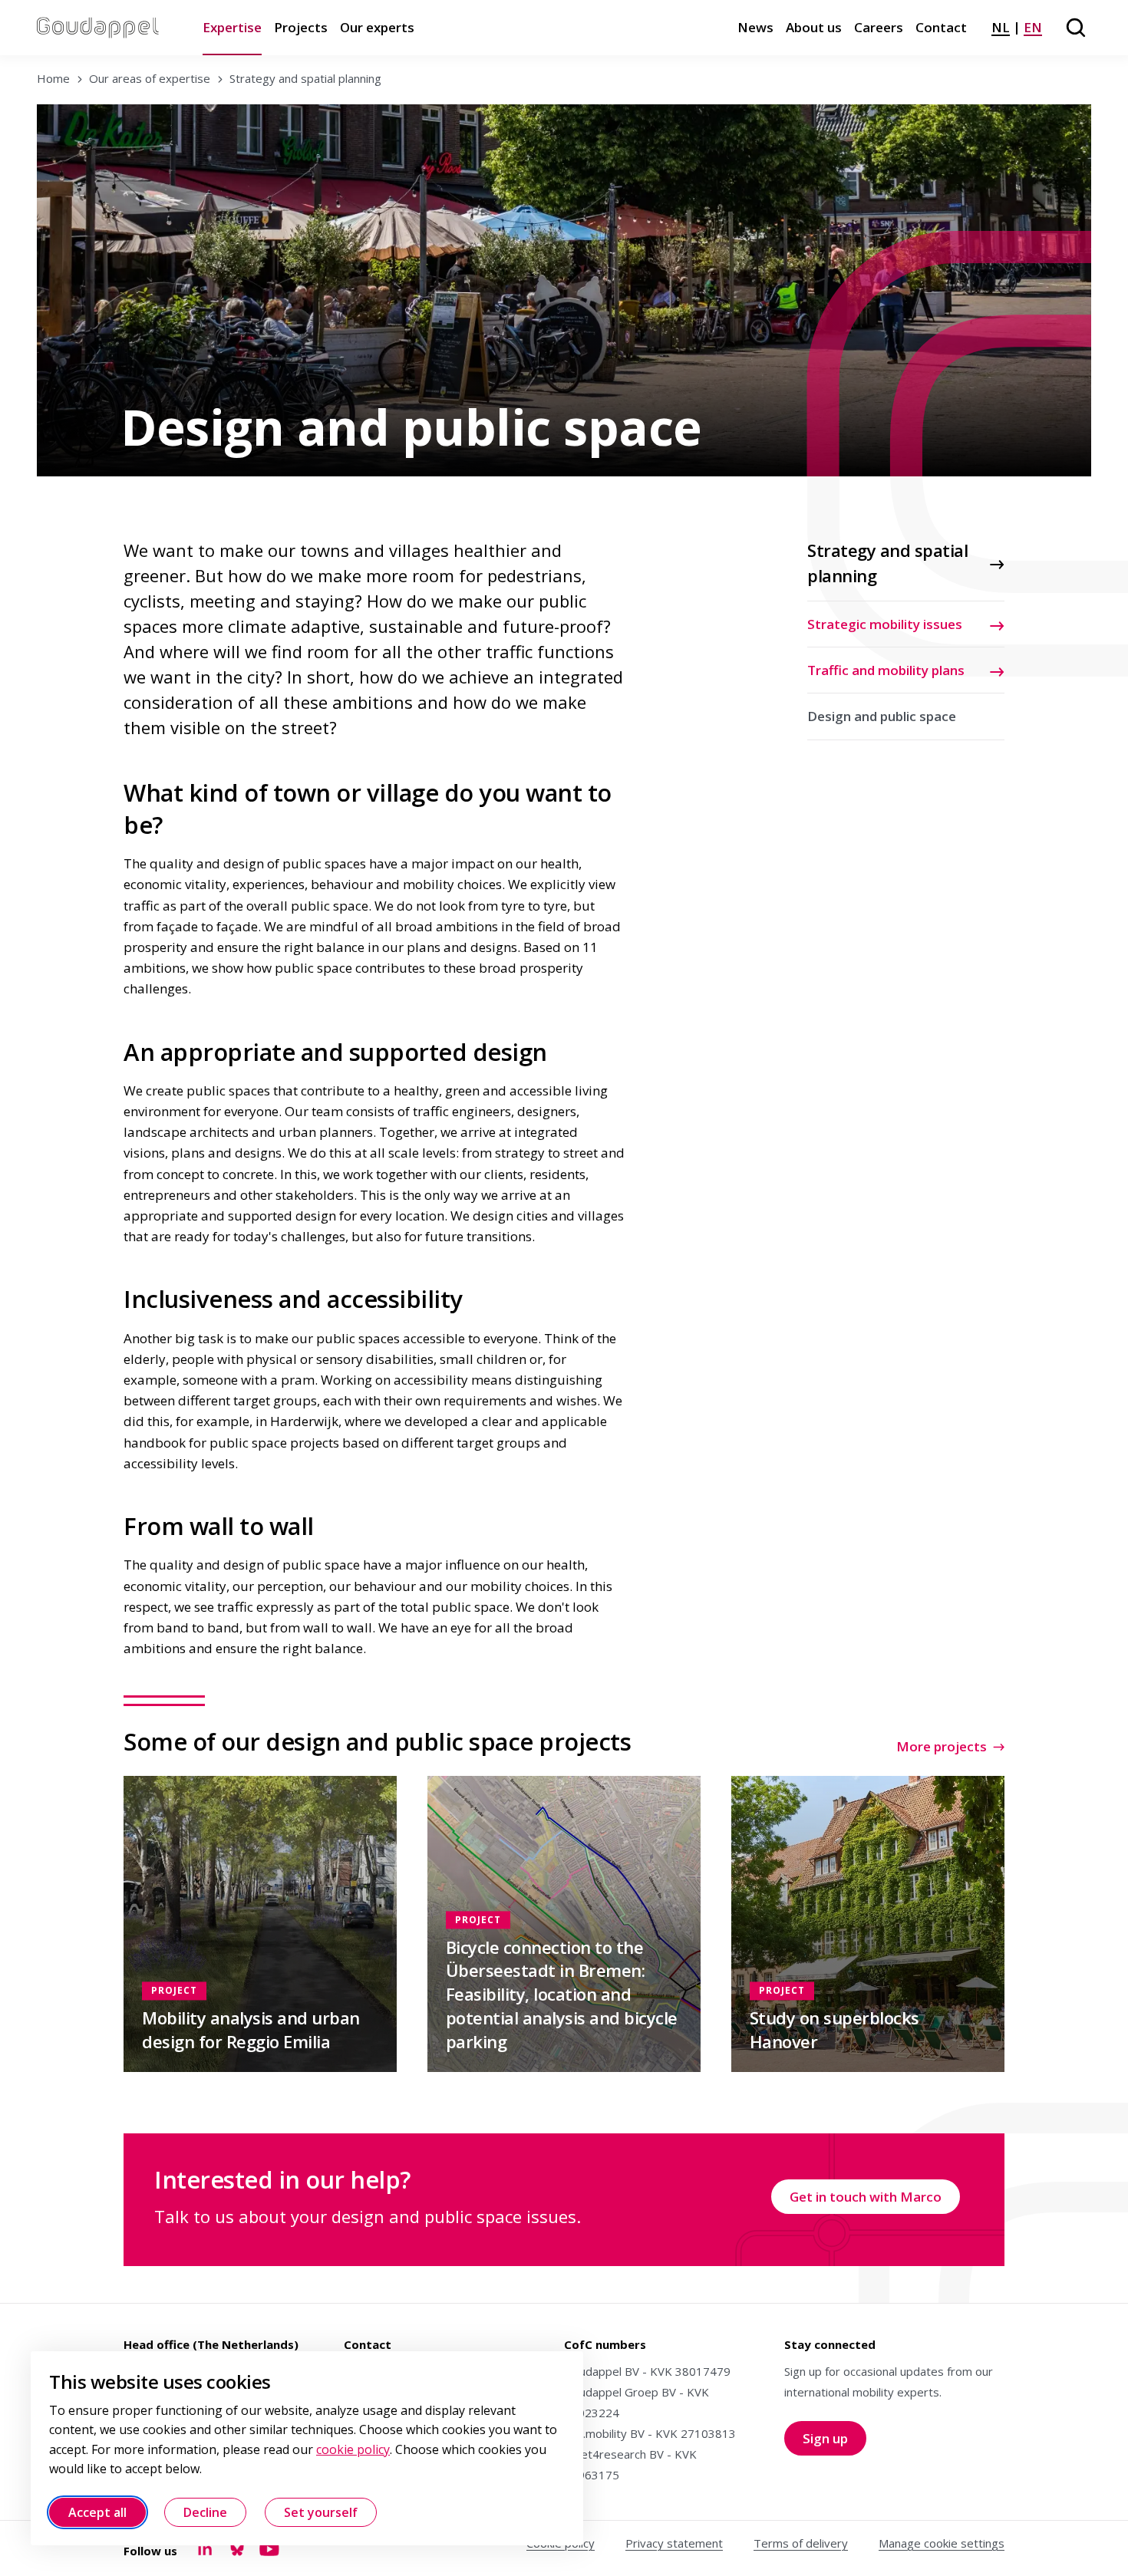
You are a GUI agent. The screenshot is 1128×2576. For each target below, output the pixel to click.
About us (814, 27)
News (755, 27)
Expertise (232, 27)
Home (53, 78)
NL (1001, 27)
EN (1033, 27)
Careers (879, 27)
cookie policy (353, 2449)
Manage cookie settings (942, 2543)
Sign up (834, 2442)
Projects (301, 27)
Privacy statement (674, 2543)
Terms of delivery (801, 2543)
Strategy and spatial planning (305, 78)
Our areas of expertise (150, 78)
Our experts (377, 27)
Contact (941, 27)
